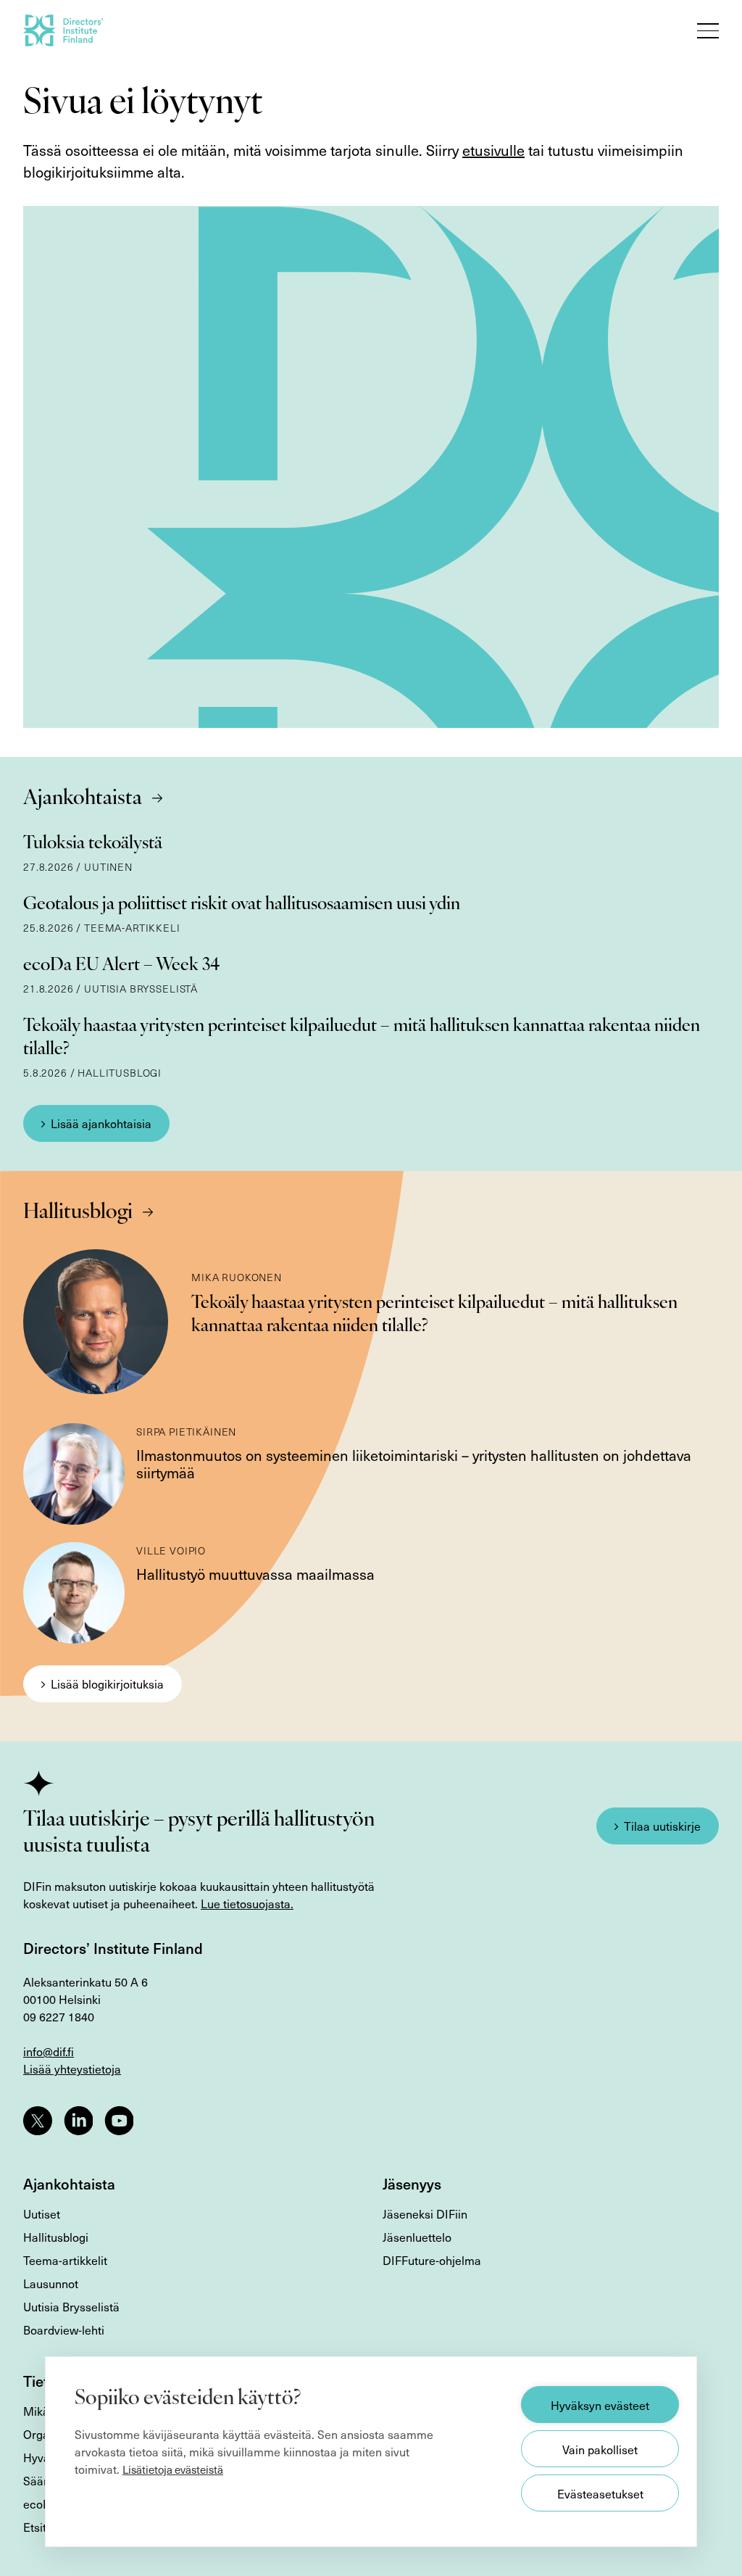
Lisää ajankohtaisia (101, 1123)
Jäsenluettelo (417, 2237)
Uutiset (42, 2213)
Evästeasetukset (600, 2493)
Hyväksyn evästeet (600, 2405)
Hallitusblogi (78, 1213)
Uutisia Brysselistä (71, 2306)
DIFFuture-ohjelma (432, 2260)
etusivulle (493, 150)
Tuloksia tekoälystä (93, 844)
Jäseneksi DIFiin (425, 2213)
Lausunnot (51, 2283)
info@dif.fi (49, 2051)
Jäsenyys (412, 2184)
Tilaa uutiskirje (662, 1826)
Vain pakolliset (600, 2449)
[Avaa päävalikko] (708, 30)
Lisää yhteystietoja (72, 2068)
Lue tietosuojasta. (247, 1903)
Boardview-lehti (64, 2329)
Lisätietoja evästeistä (173, 2469)
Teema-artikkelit (65, 2260)
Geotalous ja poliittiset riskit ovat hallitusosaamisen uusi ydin (242, 905)
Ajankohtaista (83, 799)
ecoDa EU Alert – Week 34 (121, 966)
